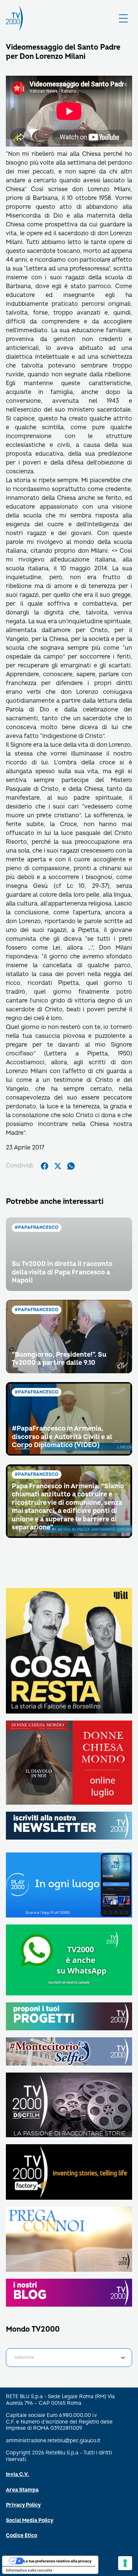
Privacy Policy (23, 2505)
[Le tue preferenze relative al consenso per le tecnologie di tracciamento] (125, 2563)
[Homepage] (14, 18)
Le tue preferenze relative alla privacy (58, 2561)
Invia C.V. (17, 2474)
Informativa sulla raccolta (29, 2570)
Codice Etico (22, 2535)
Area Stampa (22, 2490)
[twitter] (58, 1166)
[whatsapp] (71, 1166)
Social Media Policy (30, 2520)
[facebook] (45, 1166)
